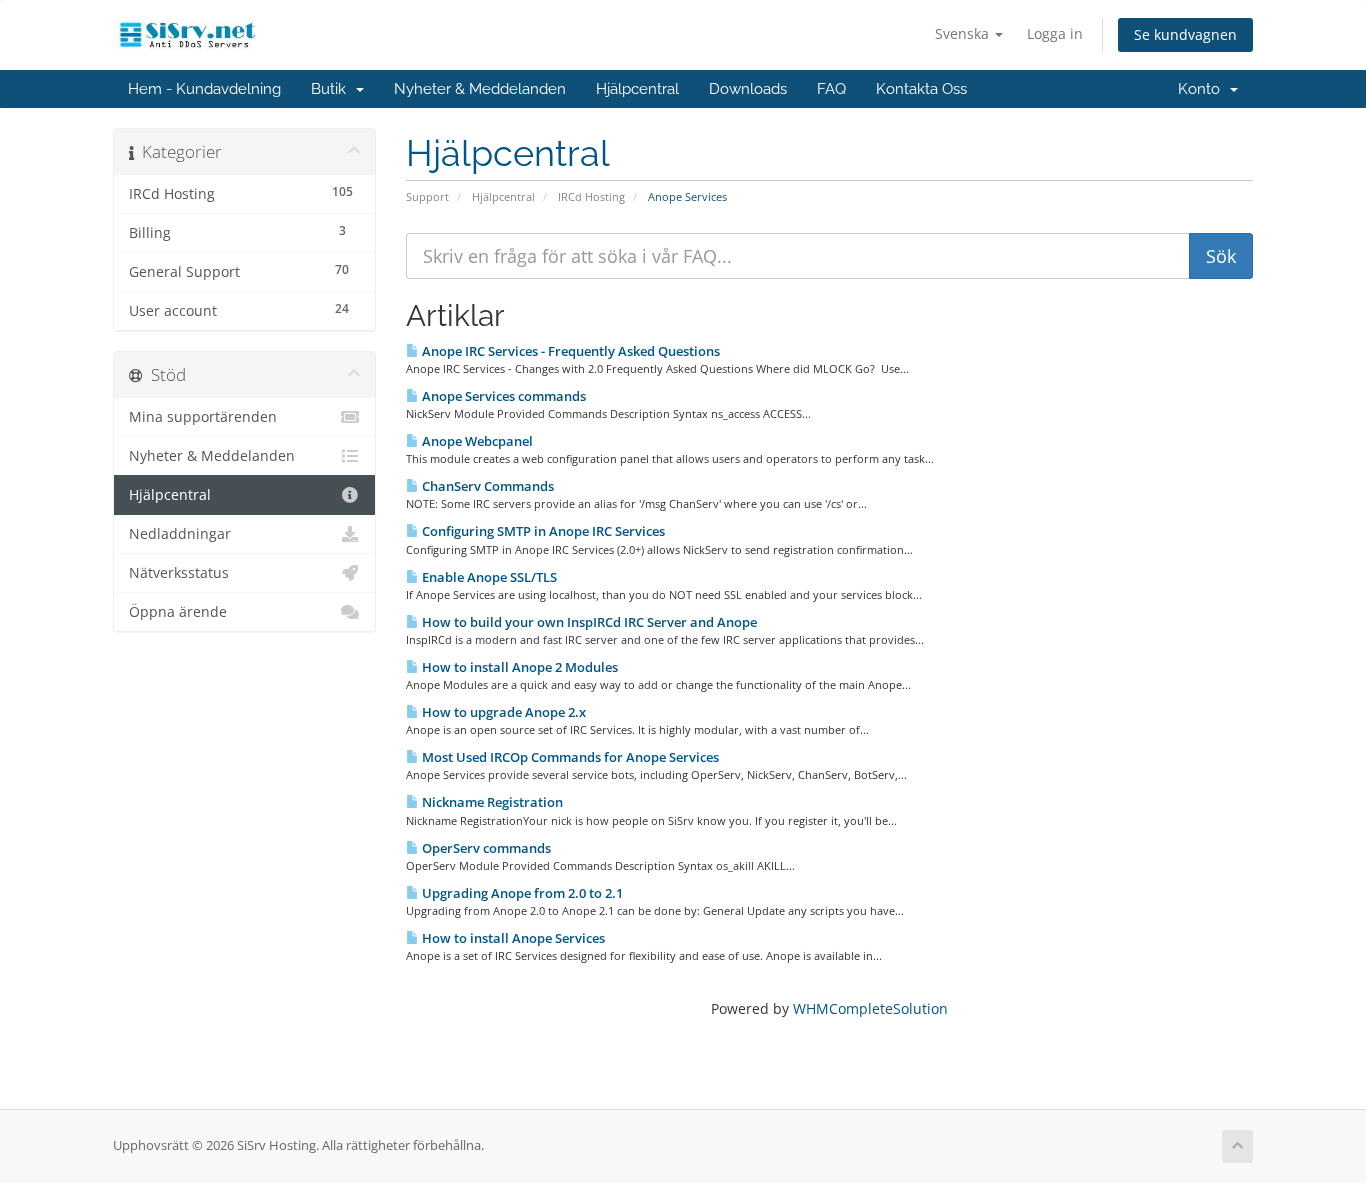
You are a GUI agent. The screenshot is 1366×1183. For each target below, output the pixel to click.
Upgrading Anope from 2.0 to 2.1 (521, 893)
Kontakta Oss (921, 89)
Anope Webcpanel (476, 441)
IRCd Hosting (591, 196)
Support (427, 196)
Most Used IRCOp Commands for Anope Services (569, 757)
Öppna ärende (178, 612)
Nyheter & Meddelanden (480, 89)
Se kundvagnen (1185, 34)
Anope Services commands (502, 396)
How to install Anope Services (512, 938)
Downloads (748, 89)
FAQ (831, 89)
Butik (332, 89)
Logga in (1055, 33)
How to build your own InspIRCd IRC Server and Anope (588, 622)
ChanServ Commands (486, 486)
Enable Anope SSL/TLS (488, 577)
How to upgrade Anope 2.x (502, 712)
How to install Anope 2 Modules (518, 667)
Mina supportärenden (203, 417)
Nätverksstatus (179, 573)
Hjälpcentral (637, 89)
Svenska (964, 33)
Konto (1203, 89)
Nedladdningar (180, 534)
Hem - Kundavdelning (204, 89)
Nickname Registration (491, 802)
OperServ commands (485, 848)
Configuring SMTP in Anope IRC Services (542, 531)
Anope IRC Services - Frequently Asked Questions (569, 351)
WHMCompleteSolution (870, 1008)
